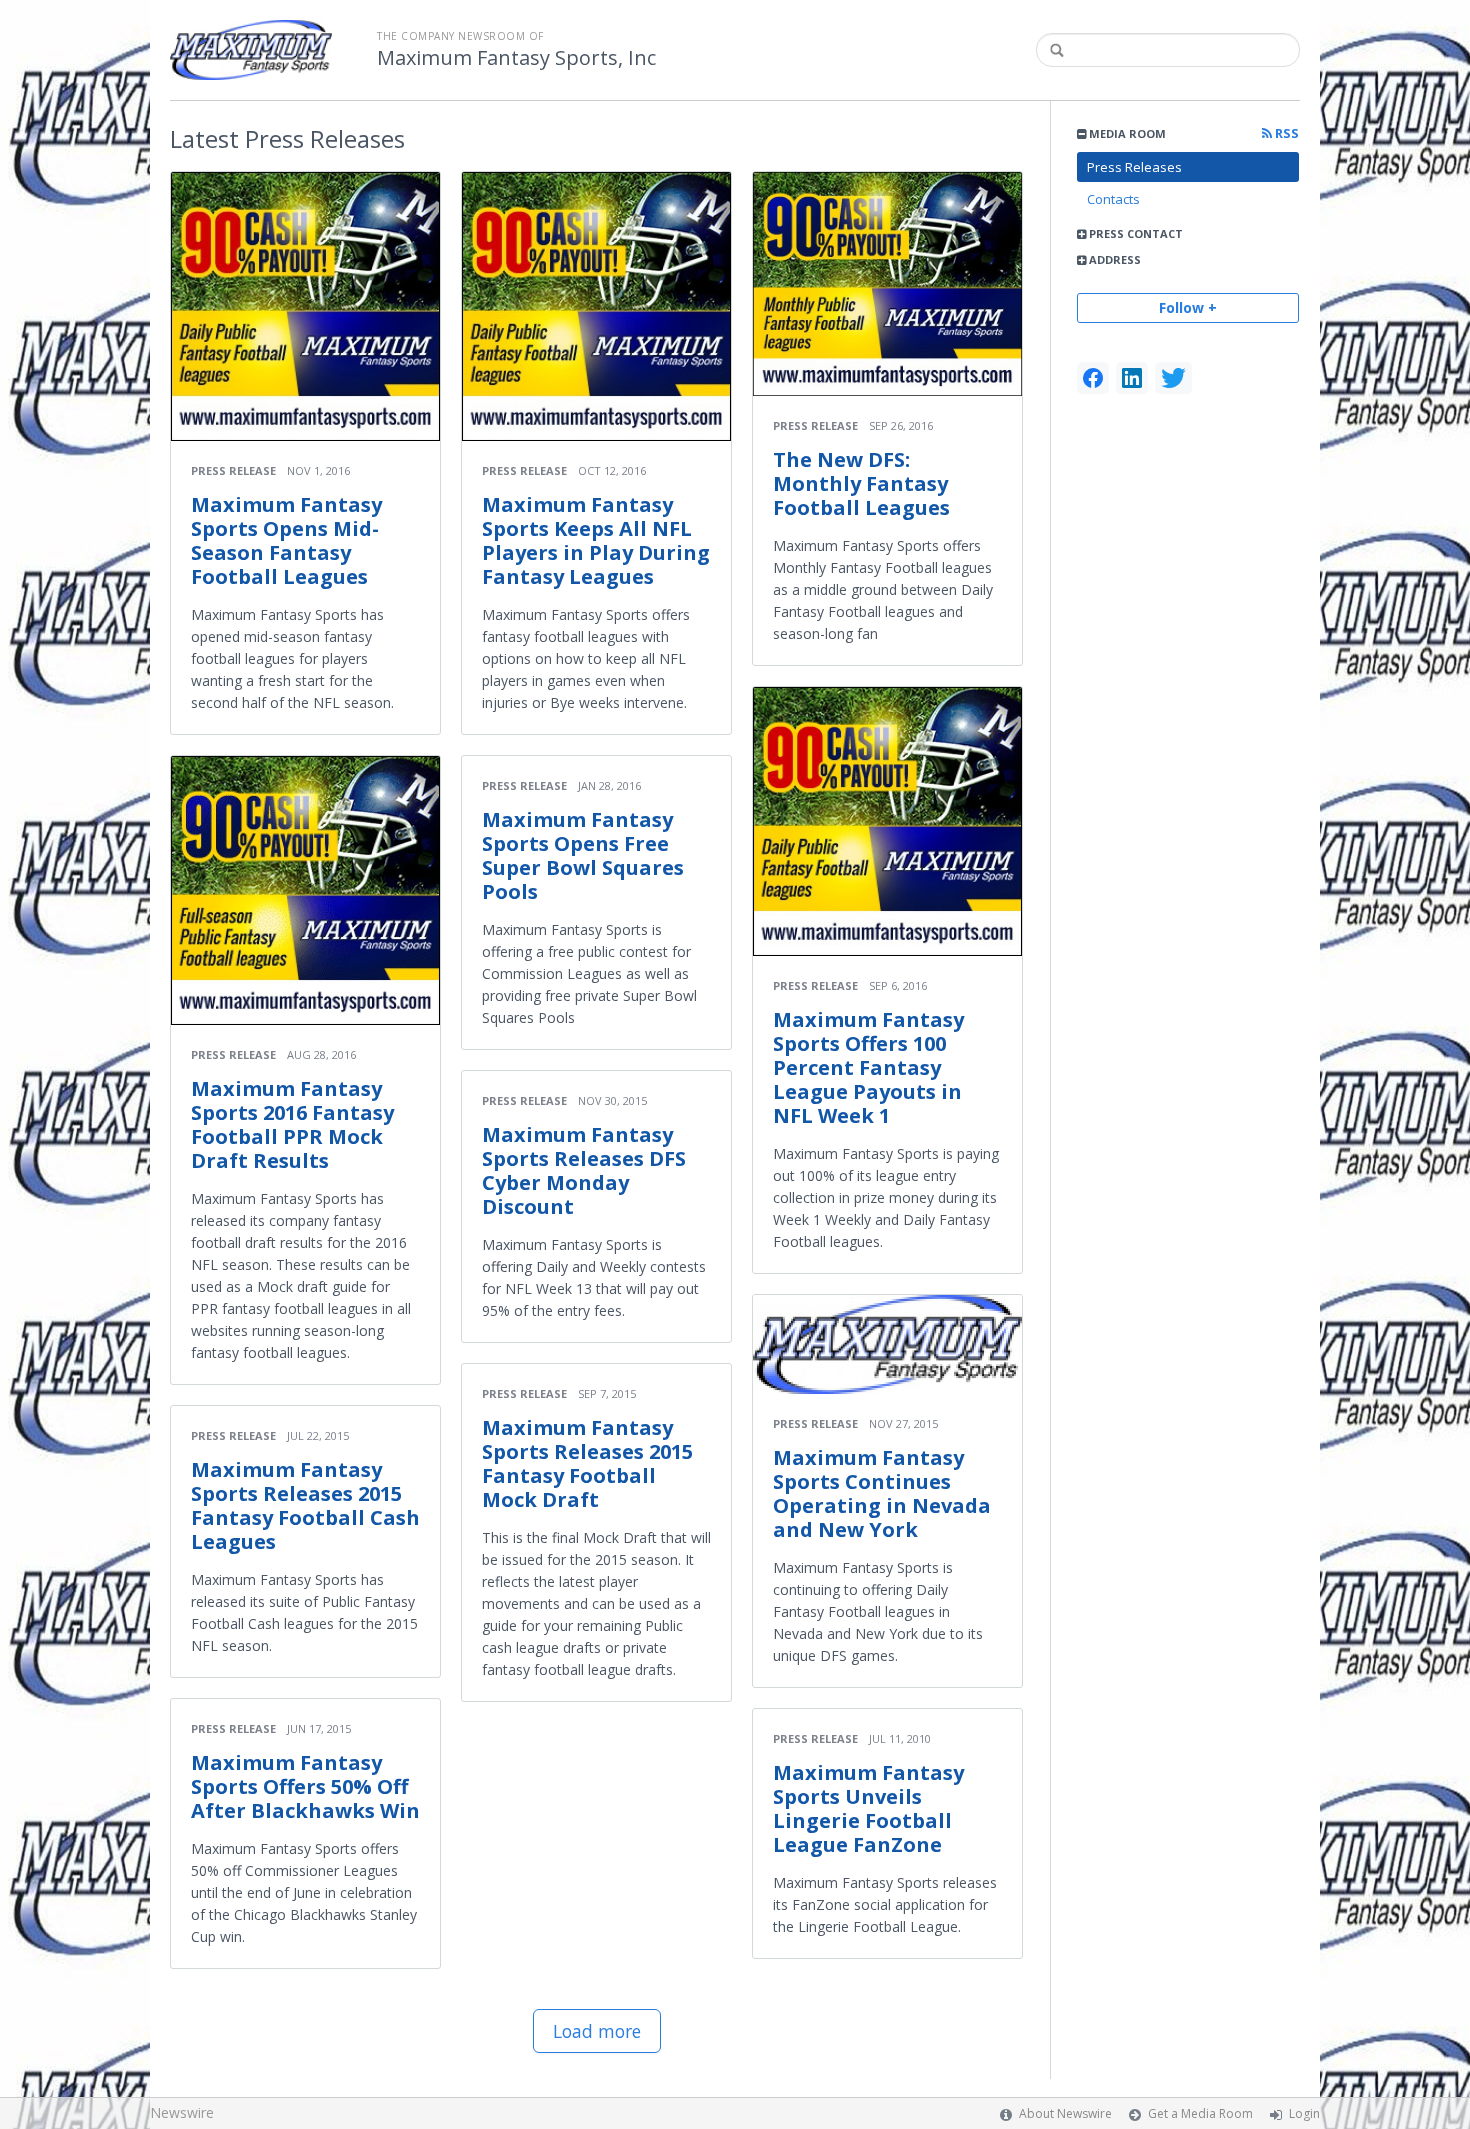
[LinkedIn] (1132, 378)
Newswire (182, 2112)
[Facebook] (1093, 378)
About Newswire (1065, 2113)
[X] (1173, 378)
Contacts (1113, 199)
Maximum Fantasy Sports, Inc (516, 58)
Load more (597, 2031)
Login (1304, 2113)
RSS (1285, 133)
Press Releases (1134, 167)
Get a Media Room (1200, 2113)
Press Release (233, 470)
